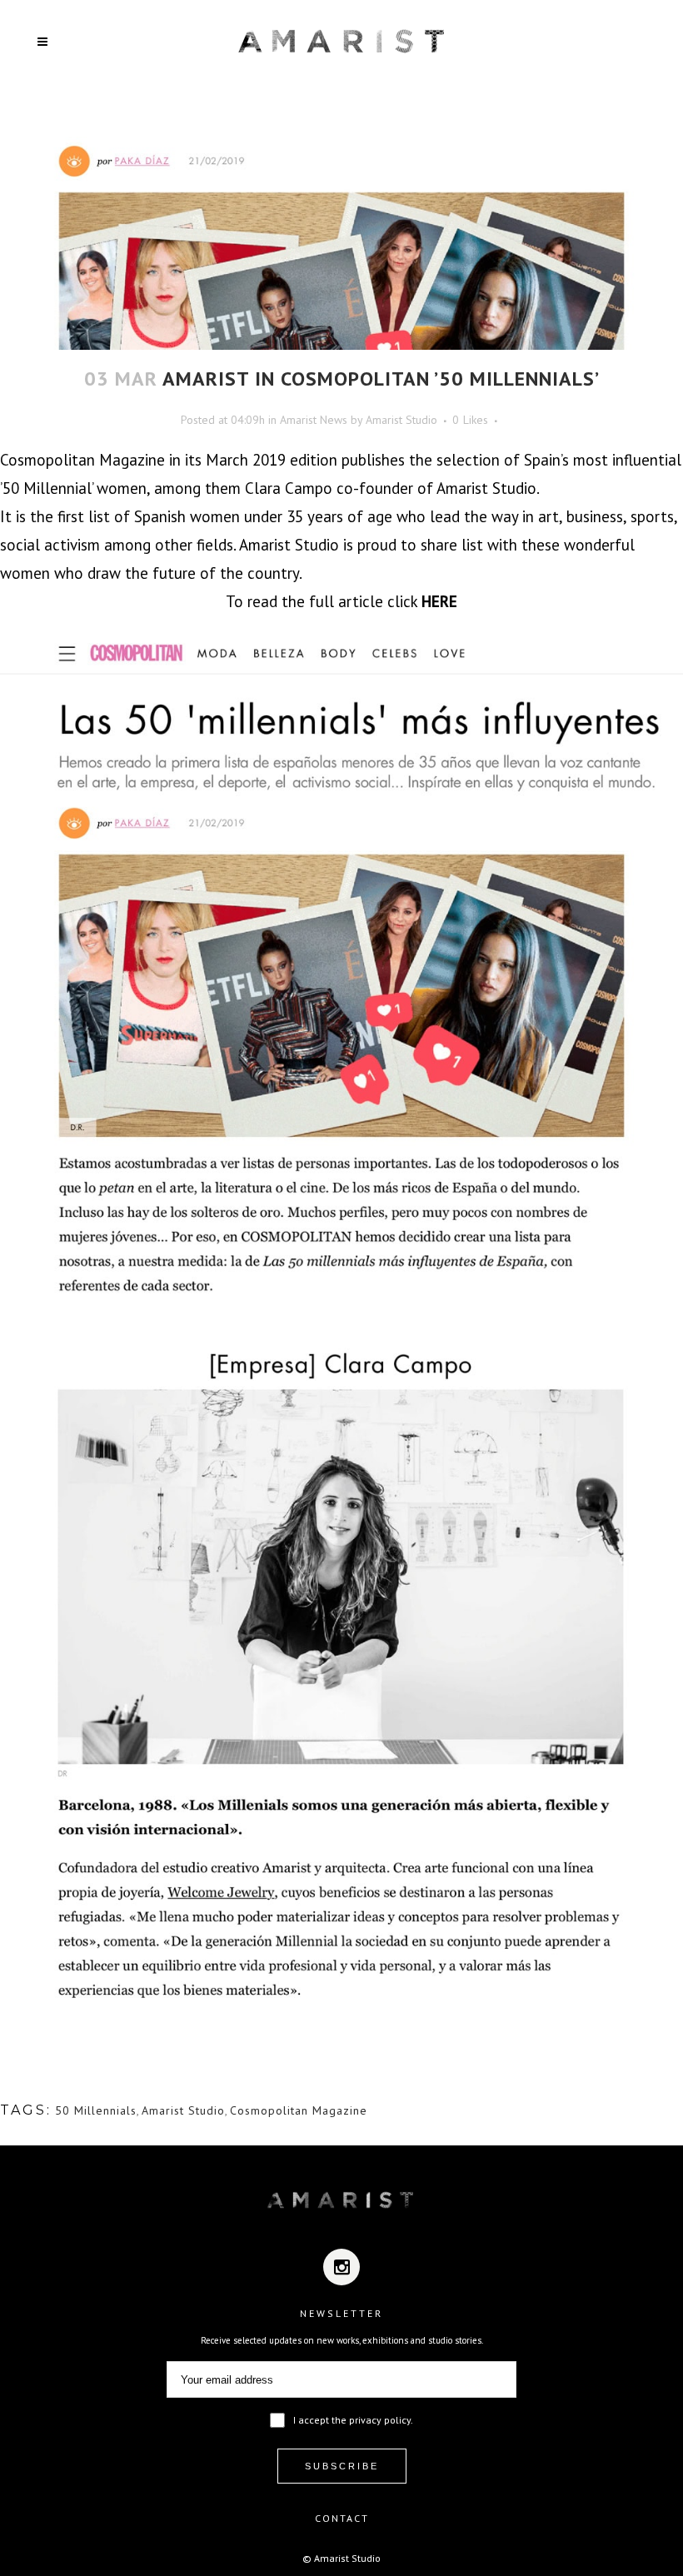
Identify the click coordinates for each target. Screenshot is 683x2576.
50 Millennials (96, 2110)
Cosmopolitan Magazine (299, 2110)
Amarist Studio (401, 420)
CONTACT (342, 2518)
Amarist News (314, 420)
